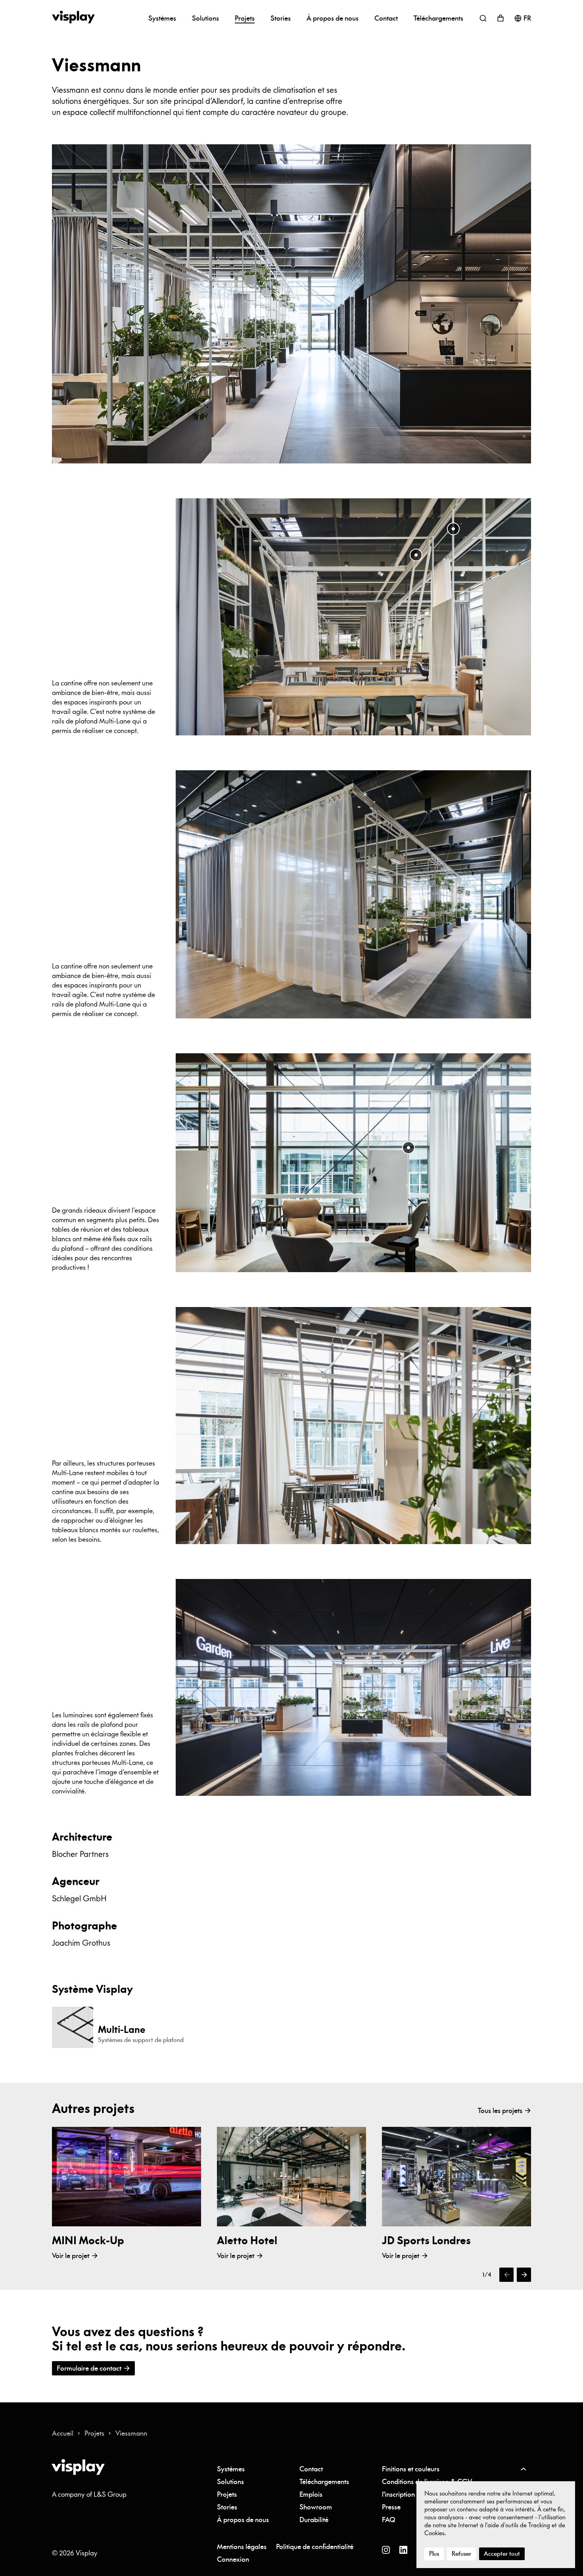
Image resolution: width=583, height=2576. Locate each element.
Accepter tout (502, 2554)
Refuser (461, 2554)
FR (527, 18)
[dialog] (496, 2525)
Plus (434, 2554)
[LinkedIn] (403, 2550)
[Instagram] (386, 2550)
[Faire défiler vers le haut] (523, 2469)
